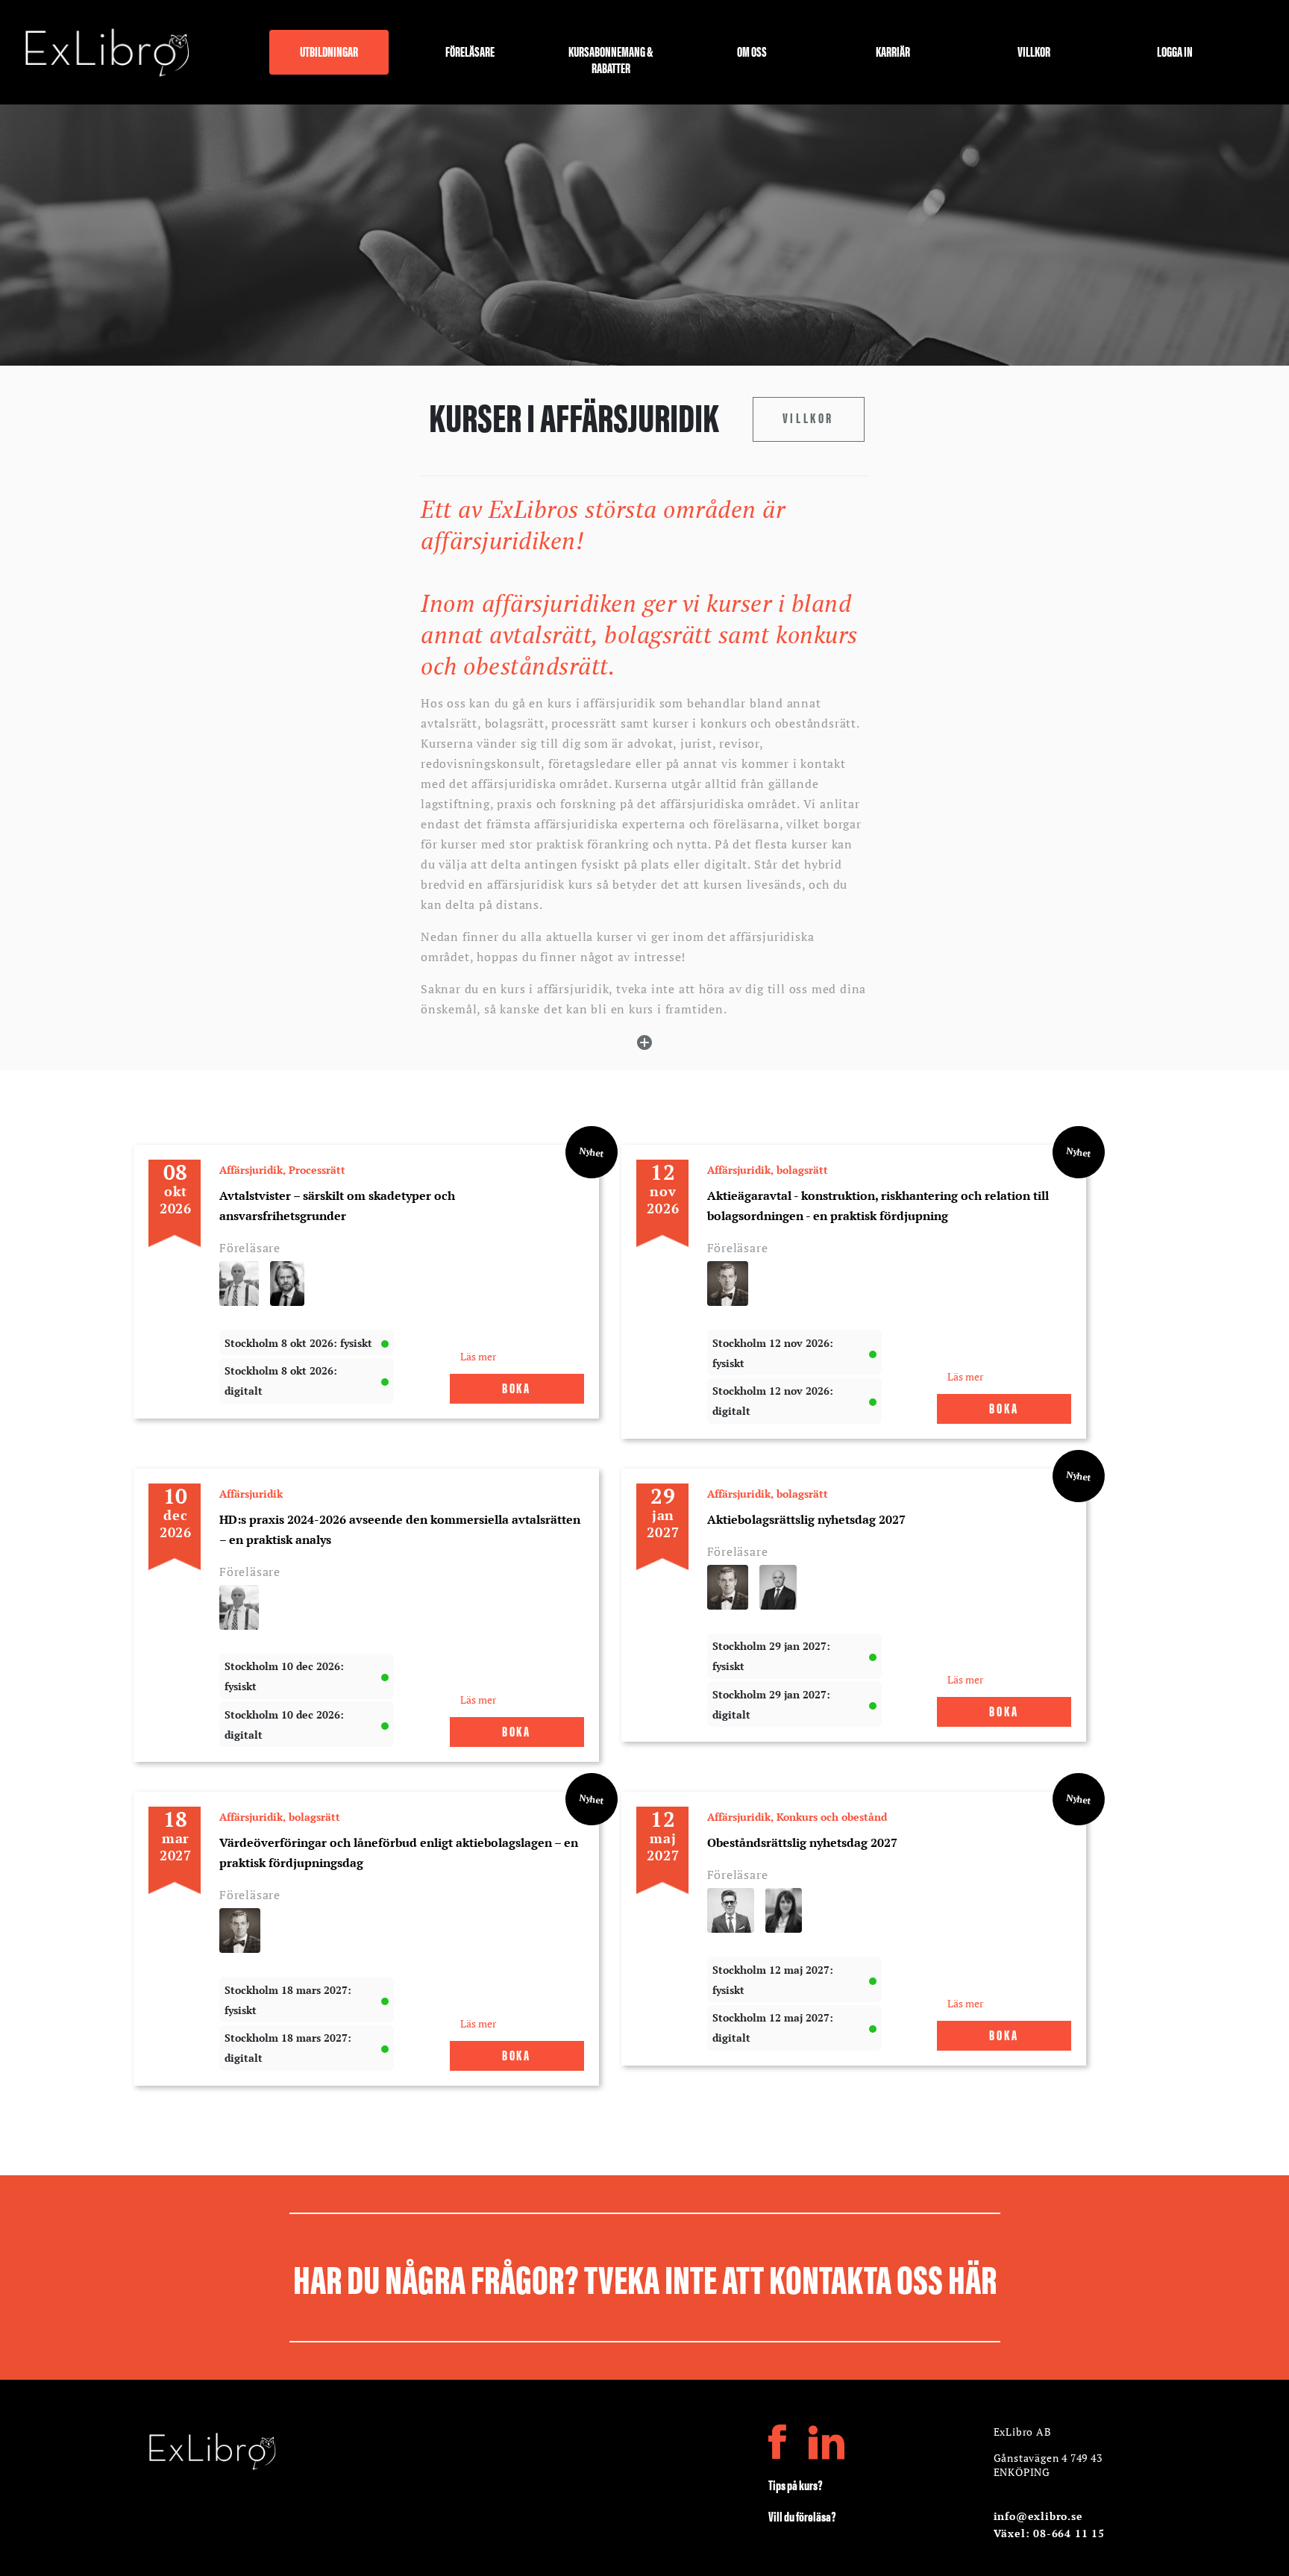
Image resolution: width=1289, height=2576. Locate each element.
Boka (517, 1388)
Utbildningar (329, 52)
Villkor (1034, 52)
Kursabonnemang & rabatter (611, 58)
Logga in (1175, 52)
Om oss (752, 52)
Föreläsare (470, 52)
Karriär (893, 52)
